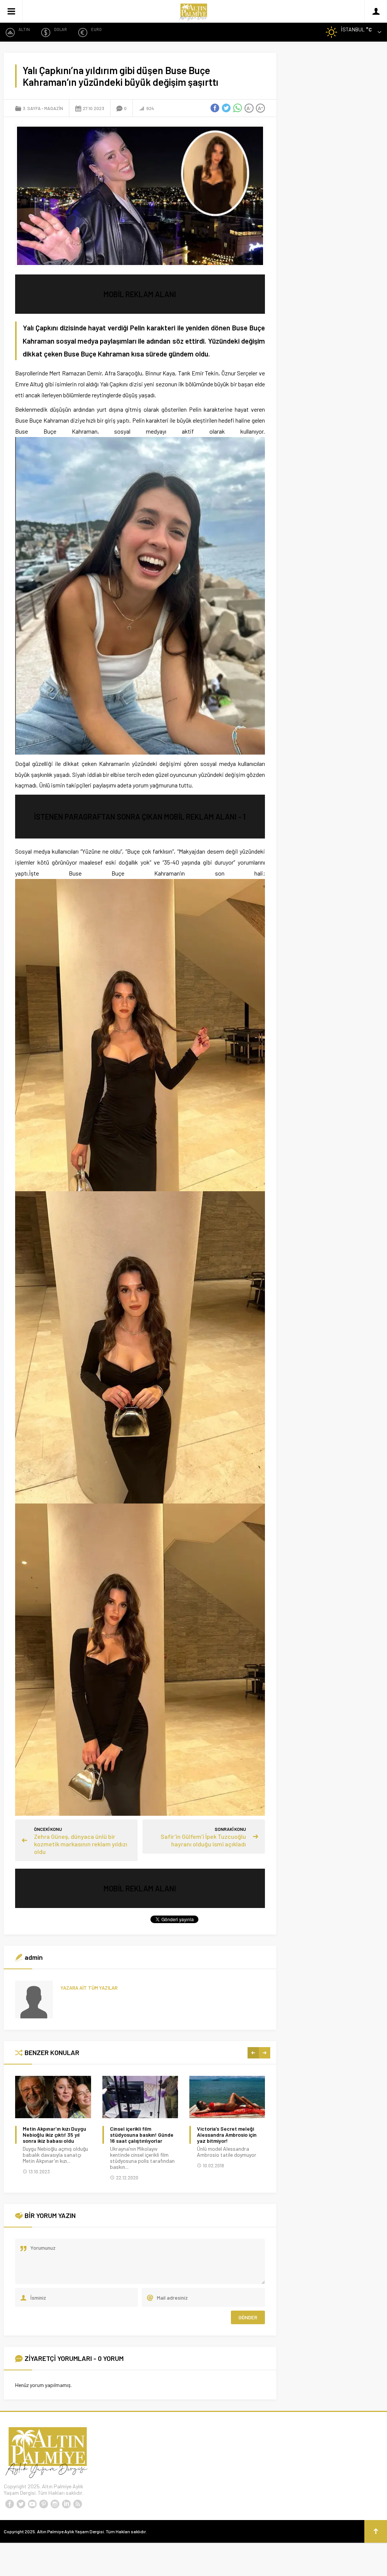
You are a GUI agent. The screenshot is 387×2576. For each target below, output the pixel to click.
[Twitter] (21, 2504)
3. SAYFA (32, 108)
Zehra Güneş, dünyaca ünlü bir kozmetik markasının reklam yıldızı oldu (81, 1844)
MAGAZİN (54, 108)
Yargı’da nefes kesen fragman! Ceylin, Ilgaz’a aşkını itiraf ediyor (225, 2135)
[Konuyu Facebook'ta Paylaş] (215, 108)
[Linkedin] (66, 2504)
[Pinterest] (43, 2504)
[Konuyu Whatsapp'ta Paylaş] (238, 108)
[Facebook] (9, 2504)
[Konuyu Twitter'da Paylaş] (226, 108)
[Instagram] (55, 2504)
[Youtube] (32, 2504)
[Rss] (77, 2504)
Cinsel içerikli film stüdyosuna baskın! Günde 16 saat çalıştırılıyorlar (55, 2135)
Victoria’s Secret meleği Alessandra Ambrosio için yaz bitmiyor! (140, 2135)
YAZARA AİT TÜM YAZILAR (89, 1988)
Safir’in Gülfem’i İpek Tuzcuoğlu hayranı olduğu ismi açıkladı (203, 1840)
